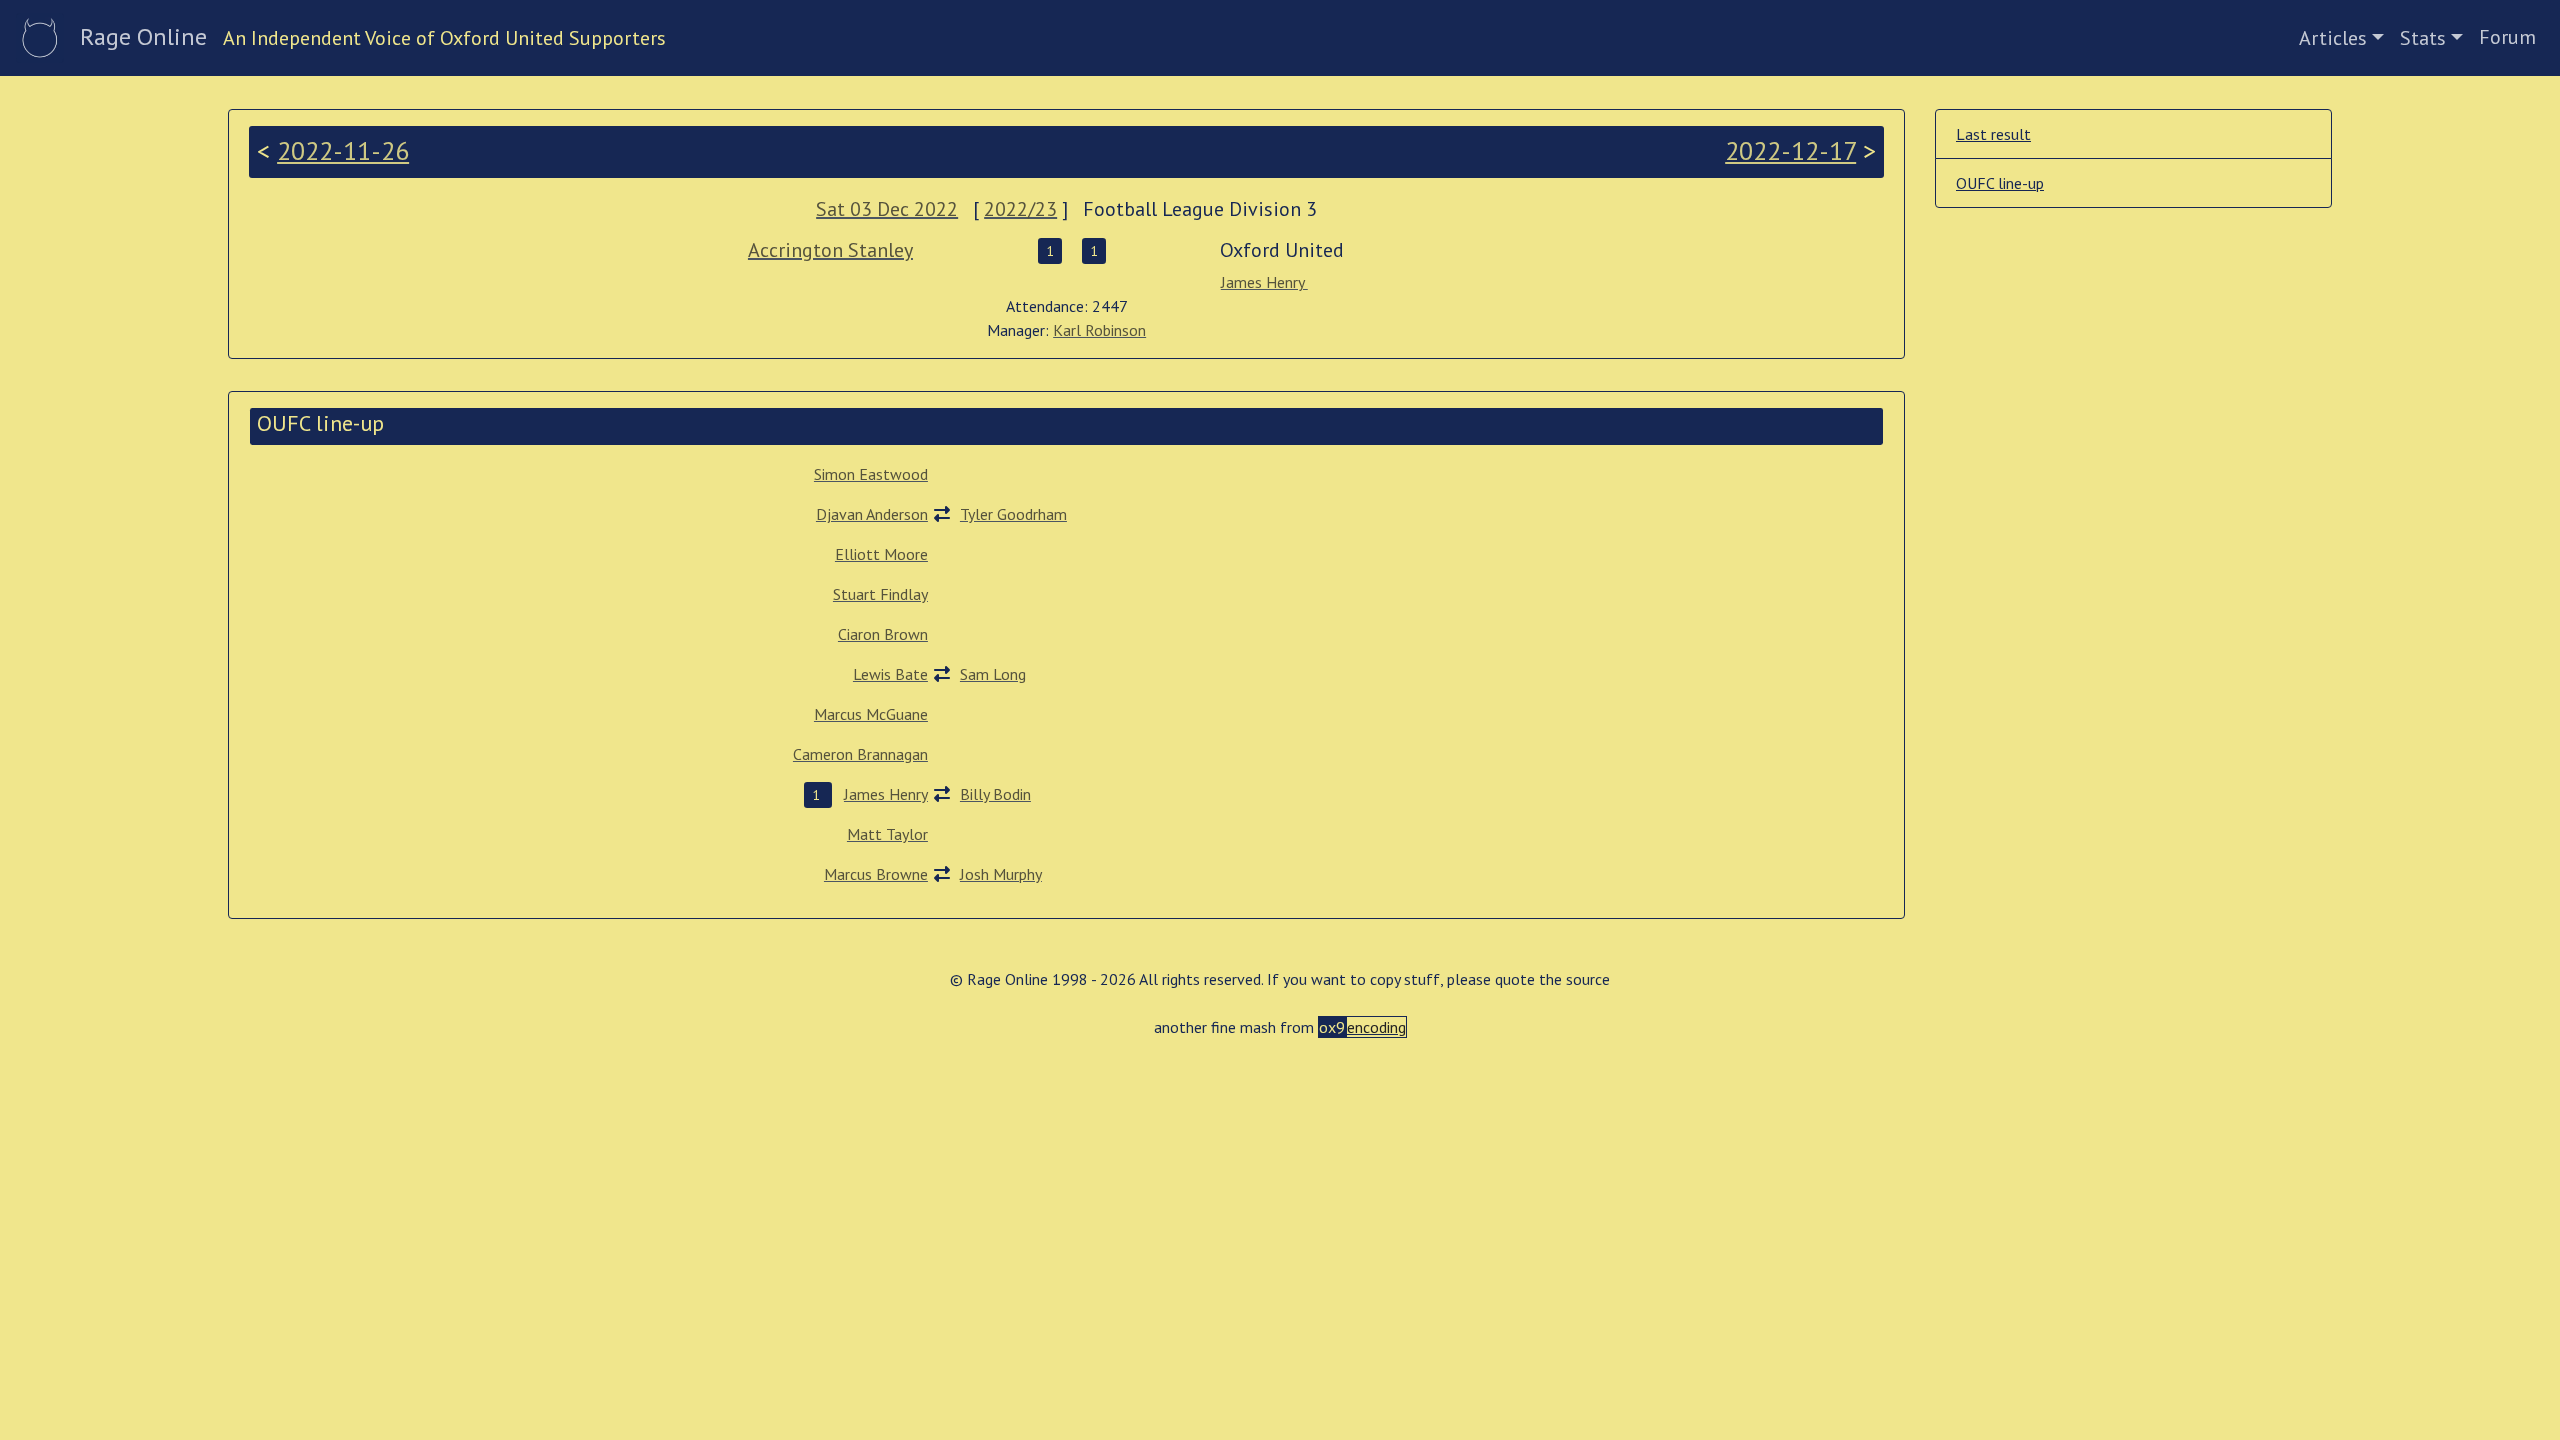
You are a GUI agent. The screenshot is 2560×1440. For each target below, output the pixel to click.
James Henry (1264, 282)
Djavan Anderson (872, 514)
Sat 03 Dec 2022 (887, 209)
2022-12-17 (1790, 150)
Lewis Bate (890, 674)
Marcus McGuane (871, 714)
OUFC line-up (2000, 183)
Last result (1993, 134)
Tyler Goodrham (1013, 514)
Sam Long (993, 674)
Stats (2423, 38)
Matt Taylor (887, 834)
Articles (2333, 38)
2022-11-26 (343, 150)
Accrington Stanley (830, 250)
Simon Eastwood (871, 474)
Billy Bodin (995, 794)
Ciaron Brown (883, 634)
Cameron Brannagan (860, 754)
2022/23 (1020, 209)
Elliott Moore (881, 554)
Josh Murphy (1001, 874)
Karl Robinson (1099, 330)
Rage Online (143, 36)
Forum (2507, 37)
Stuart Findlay (880, 594)
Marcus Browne (876, 874)
